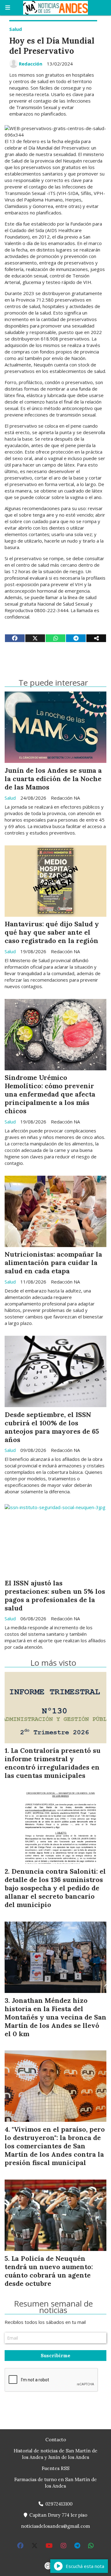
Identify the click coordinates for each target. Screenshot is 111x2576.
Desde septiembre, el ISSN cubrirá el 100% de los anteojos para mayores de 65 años (52, 1427)
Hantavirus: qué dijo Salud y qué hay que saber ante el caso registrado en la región (52, 932)
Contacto (56, 2440)
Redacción (31, 64)
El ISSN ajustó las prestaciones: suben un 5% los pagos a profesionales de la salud (55, 1595)
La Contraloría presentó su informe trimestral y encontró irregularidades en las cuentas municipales (53, 1763)
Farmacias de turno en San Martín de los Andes (55, 2483)
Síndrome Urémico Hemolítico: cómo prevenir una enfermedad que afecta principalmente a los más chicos (50, 1094)
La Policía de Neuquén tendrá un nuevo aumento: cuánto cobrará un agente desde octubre (49, 2271)
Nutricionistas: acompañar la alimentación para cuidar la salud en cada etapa (53, 1263)
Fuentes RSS (55, 2468)
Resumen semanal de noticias (53, 2307)
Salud (16, 29)
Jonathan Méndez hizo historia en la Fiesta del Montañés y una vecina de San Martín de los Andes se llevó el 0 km (55, 2017)
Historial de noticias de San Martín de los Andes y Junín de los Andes (55, 2454)
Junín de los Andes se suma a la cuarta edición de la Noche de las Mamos (53, 779)
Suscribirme (55, 2356)
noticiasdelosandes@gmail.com (55, 2526)
